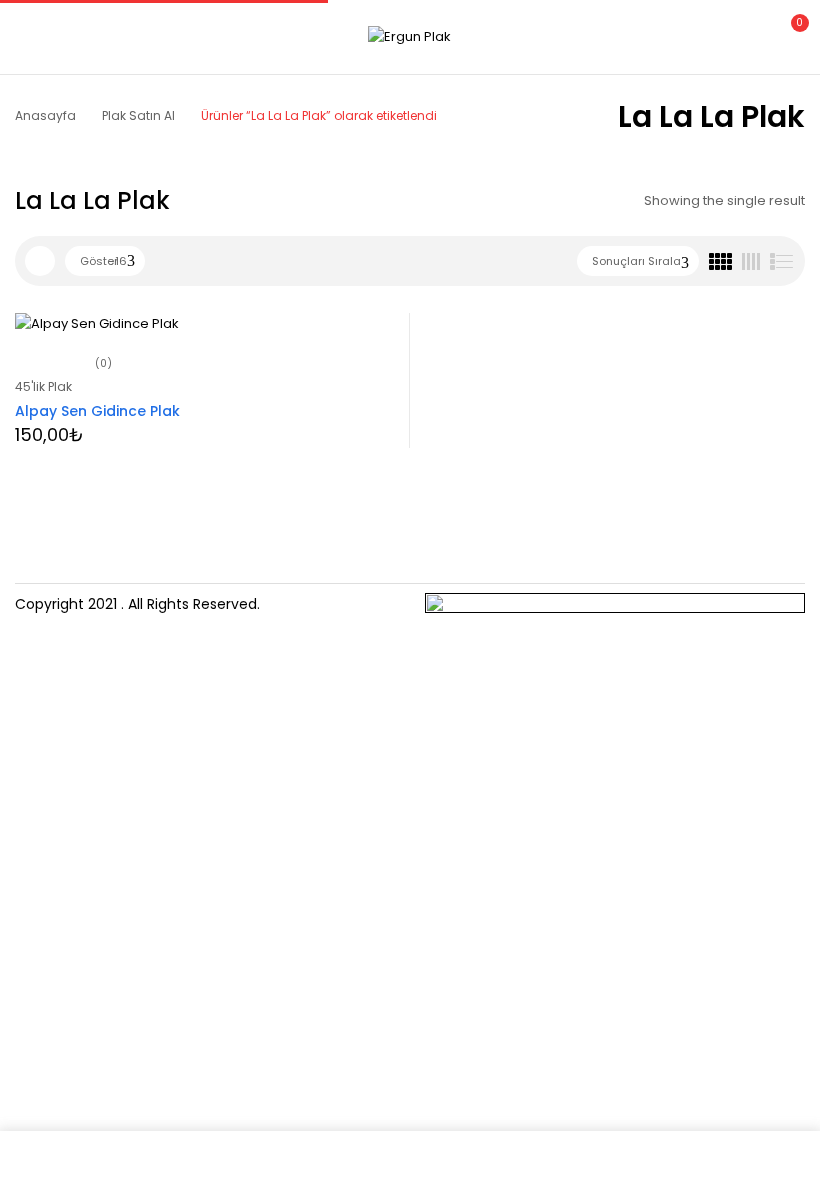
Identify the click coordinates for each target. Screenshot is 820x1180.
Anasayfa (45, 115)
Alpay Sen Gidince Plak (97, 411)
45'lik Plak (43, 386)
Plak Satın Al (138, 115)
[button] (788, 34)
